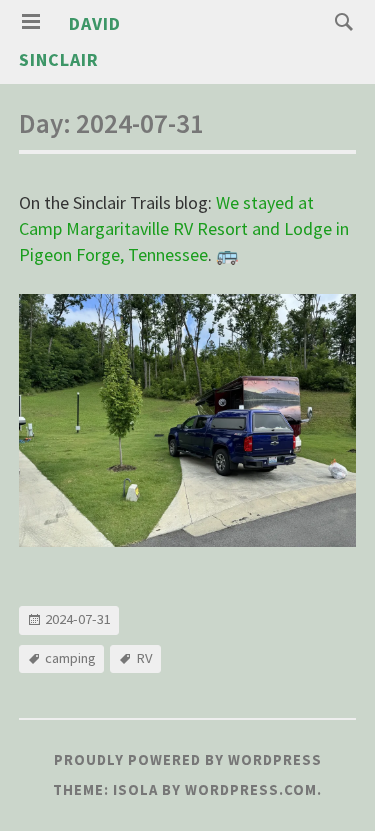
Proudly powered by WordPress (188, 760)
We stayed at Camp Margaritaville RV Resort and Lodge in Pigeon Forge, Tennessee (184, 228)
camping (70, 658)
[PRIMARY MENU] (31, 22)
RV (144, 658)
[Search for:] (339, 20)
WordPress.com (251, 790)
